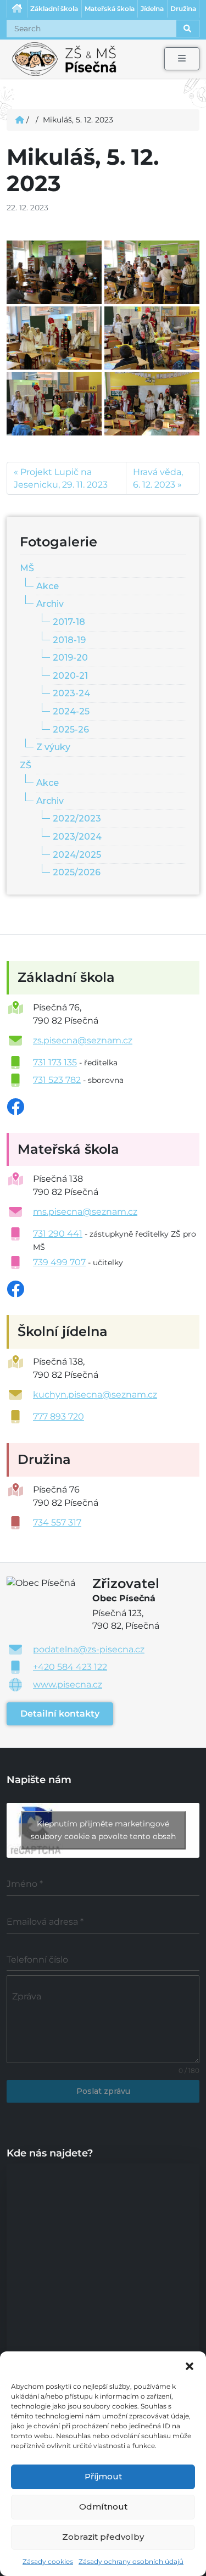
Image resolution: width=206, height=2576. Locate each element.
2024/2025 (77, 855)
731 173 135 (55, 1062)
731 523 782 (57, 1080)
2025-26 (71, 730)
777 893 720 (59, 1416)
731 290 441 (58, 1234)
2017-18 (69, 622)
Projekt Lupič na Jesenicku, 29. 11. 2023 (61, 478)
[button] (190, 2365)
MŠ (27, 568)
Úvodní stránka (17, 9)
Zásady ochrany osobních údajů (131, 2561)
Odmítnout (103, 2507)
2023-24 (71, 693)
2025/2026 (77, 872)
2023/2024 (77, 837)
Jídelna (152, 9)
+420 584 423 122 (70, 1667)
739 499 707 (59, 1262)
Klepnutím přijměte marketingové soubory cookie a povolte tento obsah (103, 1830)
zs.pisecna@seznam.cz (83, 1040)
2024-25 (71, 711)
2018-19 (69, 640)
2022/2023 (77, 818)
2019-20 (70, 658)
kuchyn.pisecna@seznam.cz (95, 1395)
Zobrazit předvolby (103, 2537)
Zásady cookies (48, 2561)
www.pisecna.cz (68, 1684)
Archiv (50, 604)
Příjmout (103, 2476)
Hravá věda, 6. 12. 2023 (158, 478)
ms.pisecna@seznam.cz (85, 1212)
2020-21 (70, 676)
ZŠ (26, 765)
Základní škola (54, 9)
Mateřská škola (110, 9)
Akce (48, 586)
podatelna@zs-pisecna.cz (89, 1649)
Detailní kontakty (60, 1714)
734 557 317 (57, 1522)
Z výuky (53, 747)
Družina (183, 9)
